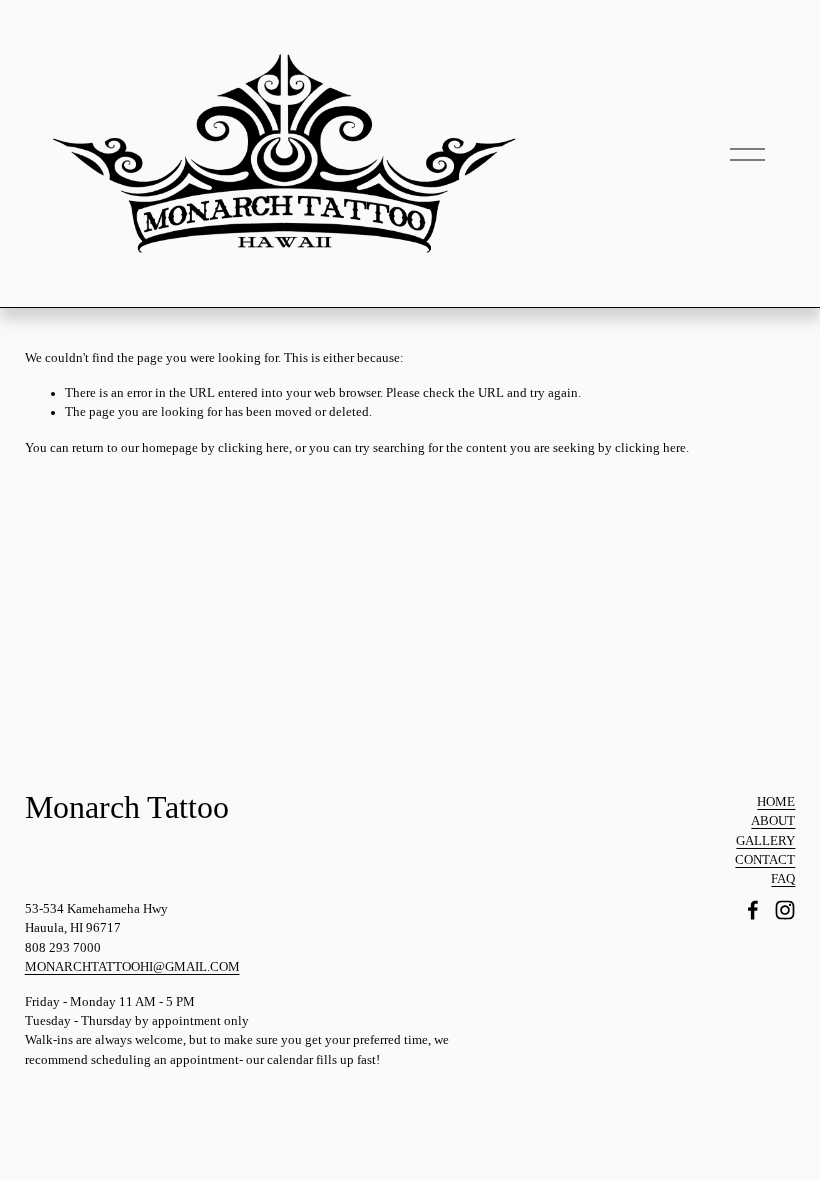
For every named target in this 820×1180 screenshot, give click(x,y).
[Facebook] (753, 910)
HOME (776, 802)
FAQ (783, 879)
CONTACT (765, 860)
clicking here (253, 448)
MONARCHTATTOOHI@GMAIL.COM (132, 967)
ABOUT (773, 821)
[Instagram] (785, 910)
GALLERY (765, 841)
